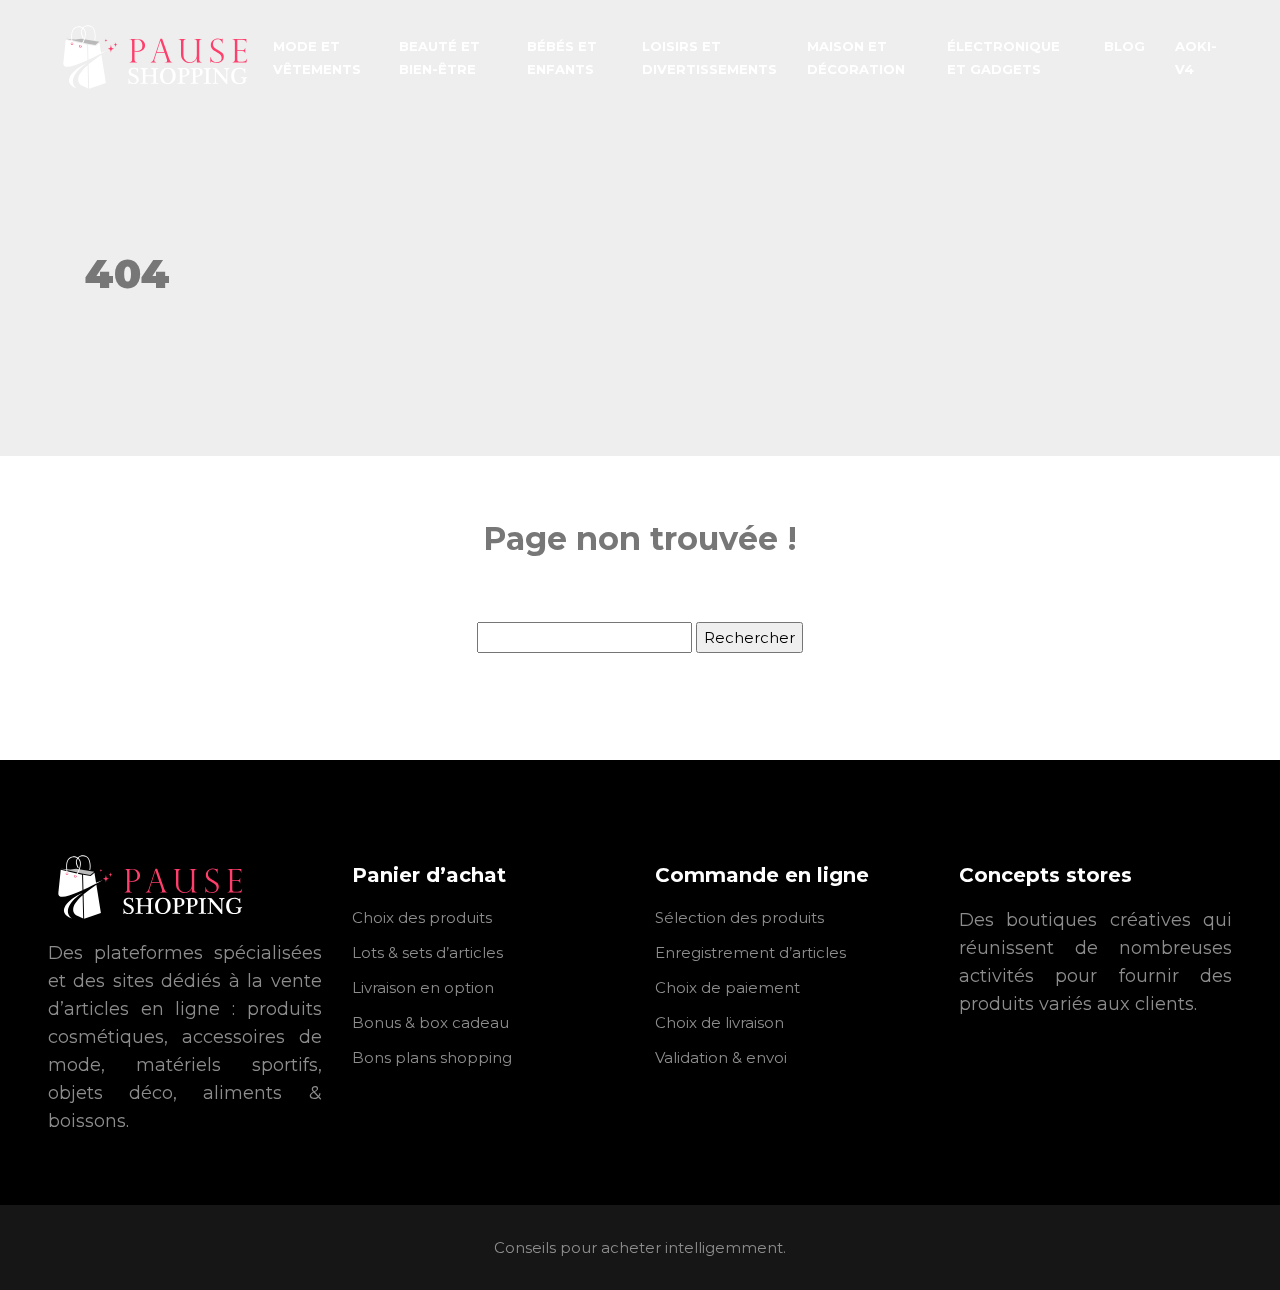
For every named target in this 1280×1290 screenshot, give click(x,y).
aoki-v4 (1196, 57)
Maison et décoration (856, 57)
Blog (1124, 46)
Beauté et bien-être (439, 57)
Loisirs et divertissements (709, 57)
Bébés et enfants (562, 57)
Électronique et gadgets (1003, 57)
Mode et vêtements (317, 57)
